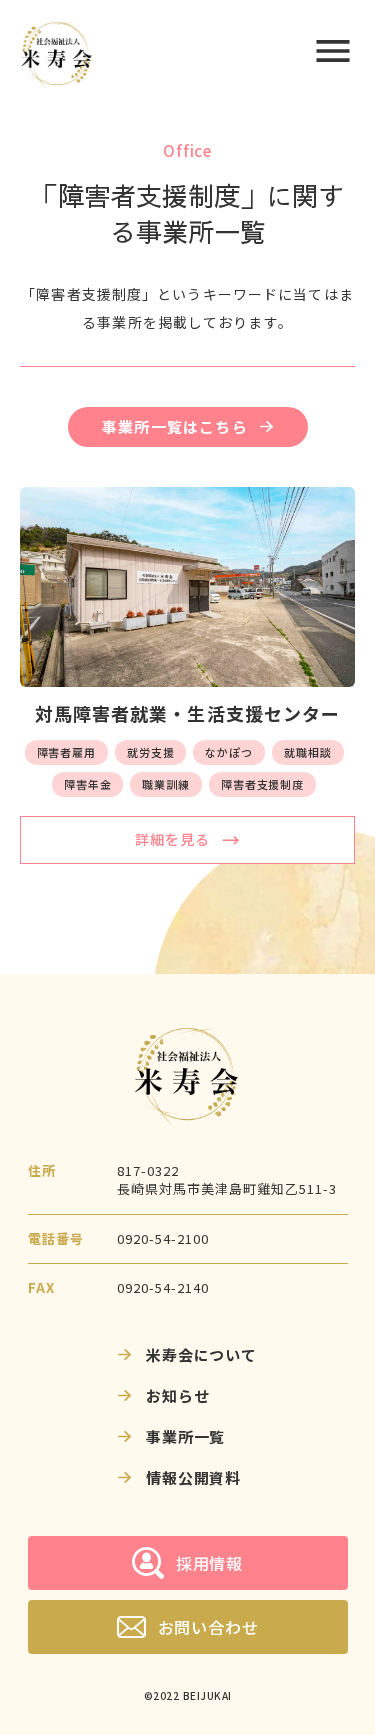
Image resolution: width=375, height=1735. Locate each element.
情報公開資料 (193, 1477)
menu (333, 51)
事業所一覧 (185, 1436)
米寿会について (201, 1354)
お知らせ (177, 1395)
